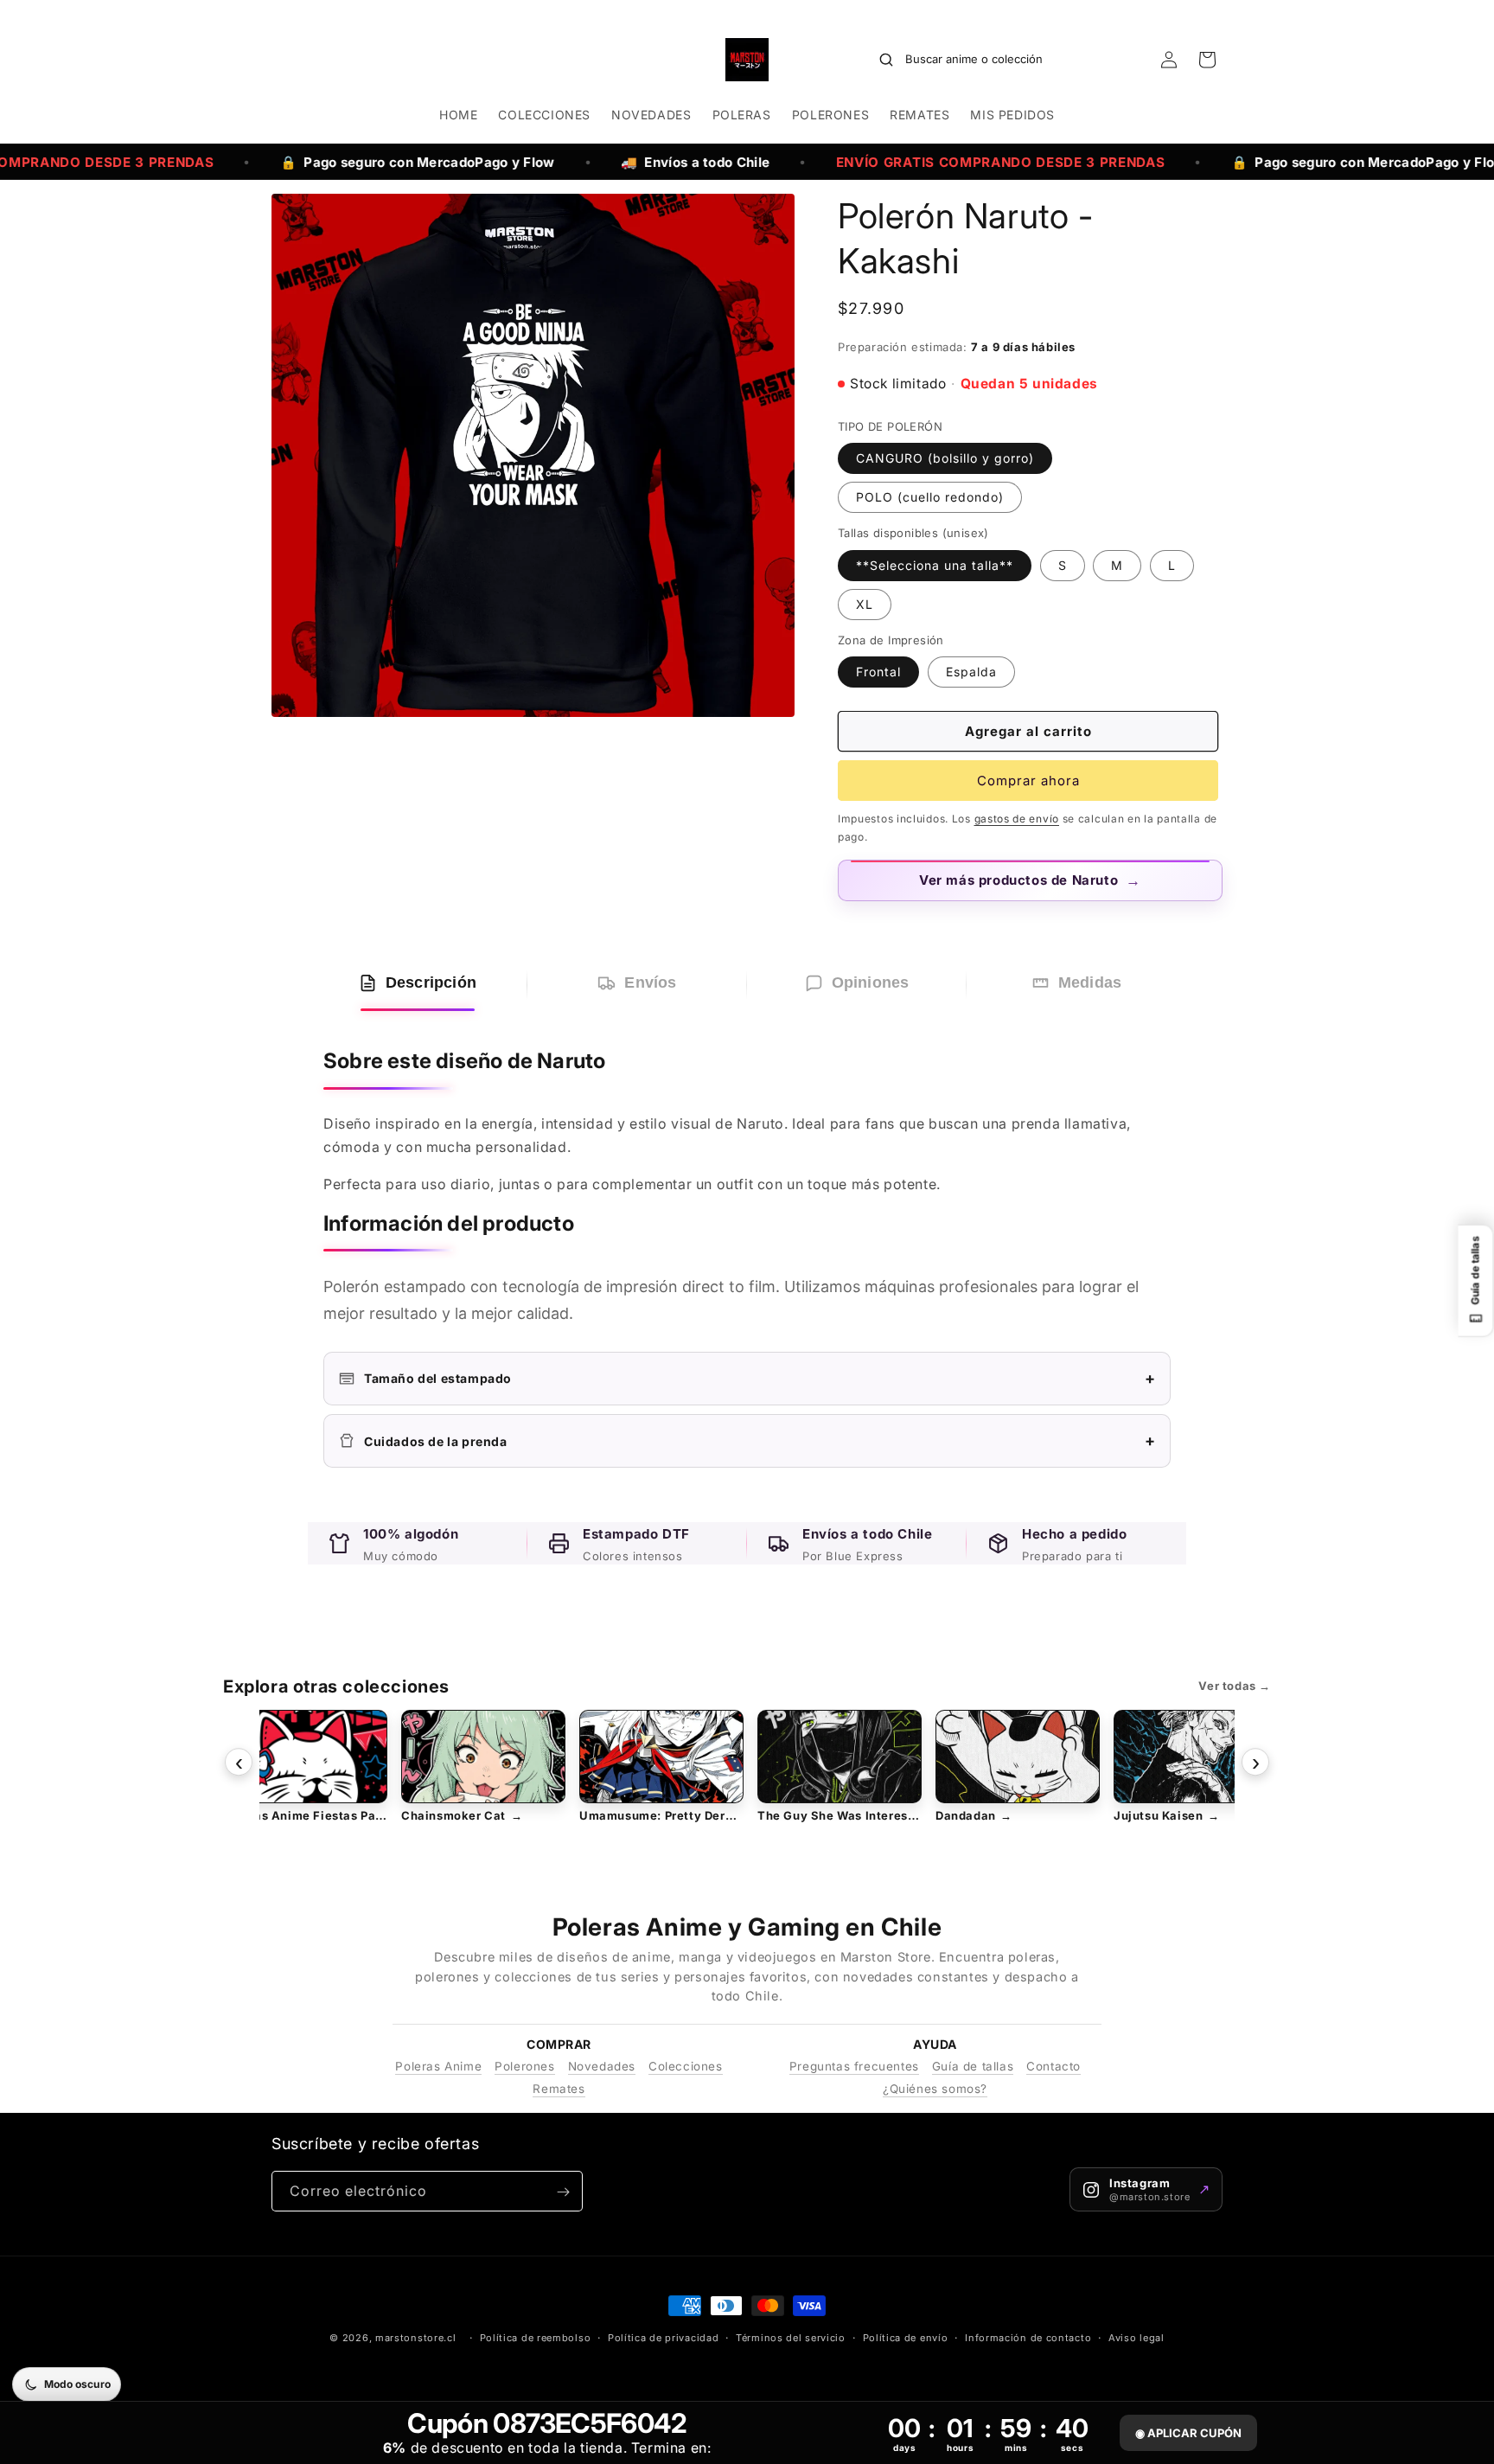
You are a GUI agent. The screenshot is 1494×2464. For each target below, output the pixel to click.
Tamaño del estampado (760, 1378)
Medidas (1090, 982)
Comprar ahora (1028, 781)
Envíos (650, 982)
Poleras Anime (438, 2066)
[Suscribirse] (563, 2192)
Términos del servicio (791, 2337)
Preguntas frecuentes (854, 2066)
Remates (559, 2089)
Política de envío (906, 2337)
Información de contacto (1028, 2337)
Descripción (431, 982)
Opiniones (871, 982)
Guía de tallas (973, 2066)
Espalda (971, 672)
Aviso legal (1136, 2337)
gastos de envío (1017, 819)
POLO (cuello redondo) (930, 497)
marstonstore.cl (416, 2338)
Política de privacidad (663, 2337)
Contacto (1053, 2066)
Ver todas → (1235, 1686)
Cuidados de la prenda (760, 1440)
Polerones (524, 2066)
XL (865, 604)
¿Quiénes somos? (935, 2089)
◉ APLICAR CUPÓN (1188, 2433)
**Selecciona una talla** (935, 565)
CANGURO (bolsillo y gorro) (945, 458)
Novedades (602, 2066)
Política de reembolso (536, 2337)
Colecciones (686, 2066)
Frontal (878, 672)
